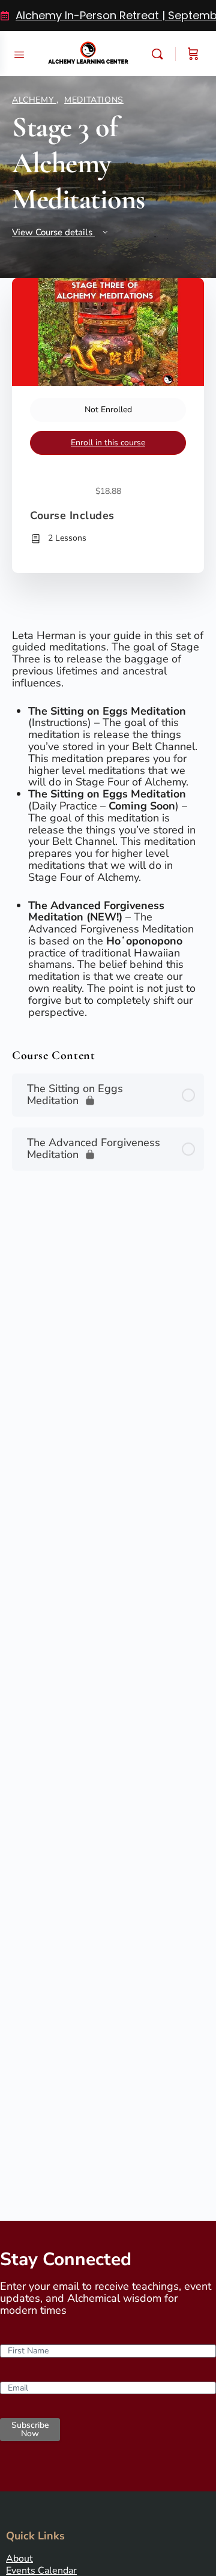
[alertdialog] (108, 16)
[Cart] (193, 54)
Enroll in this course (108, 443)
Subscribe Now (30, 2429)
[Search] (160, 54)
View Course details (53, 232)
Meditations (94, 100)
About (19, 2559)
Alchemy (34, 100)
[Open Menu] (19, 53)
